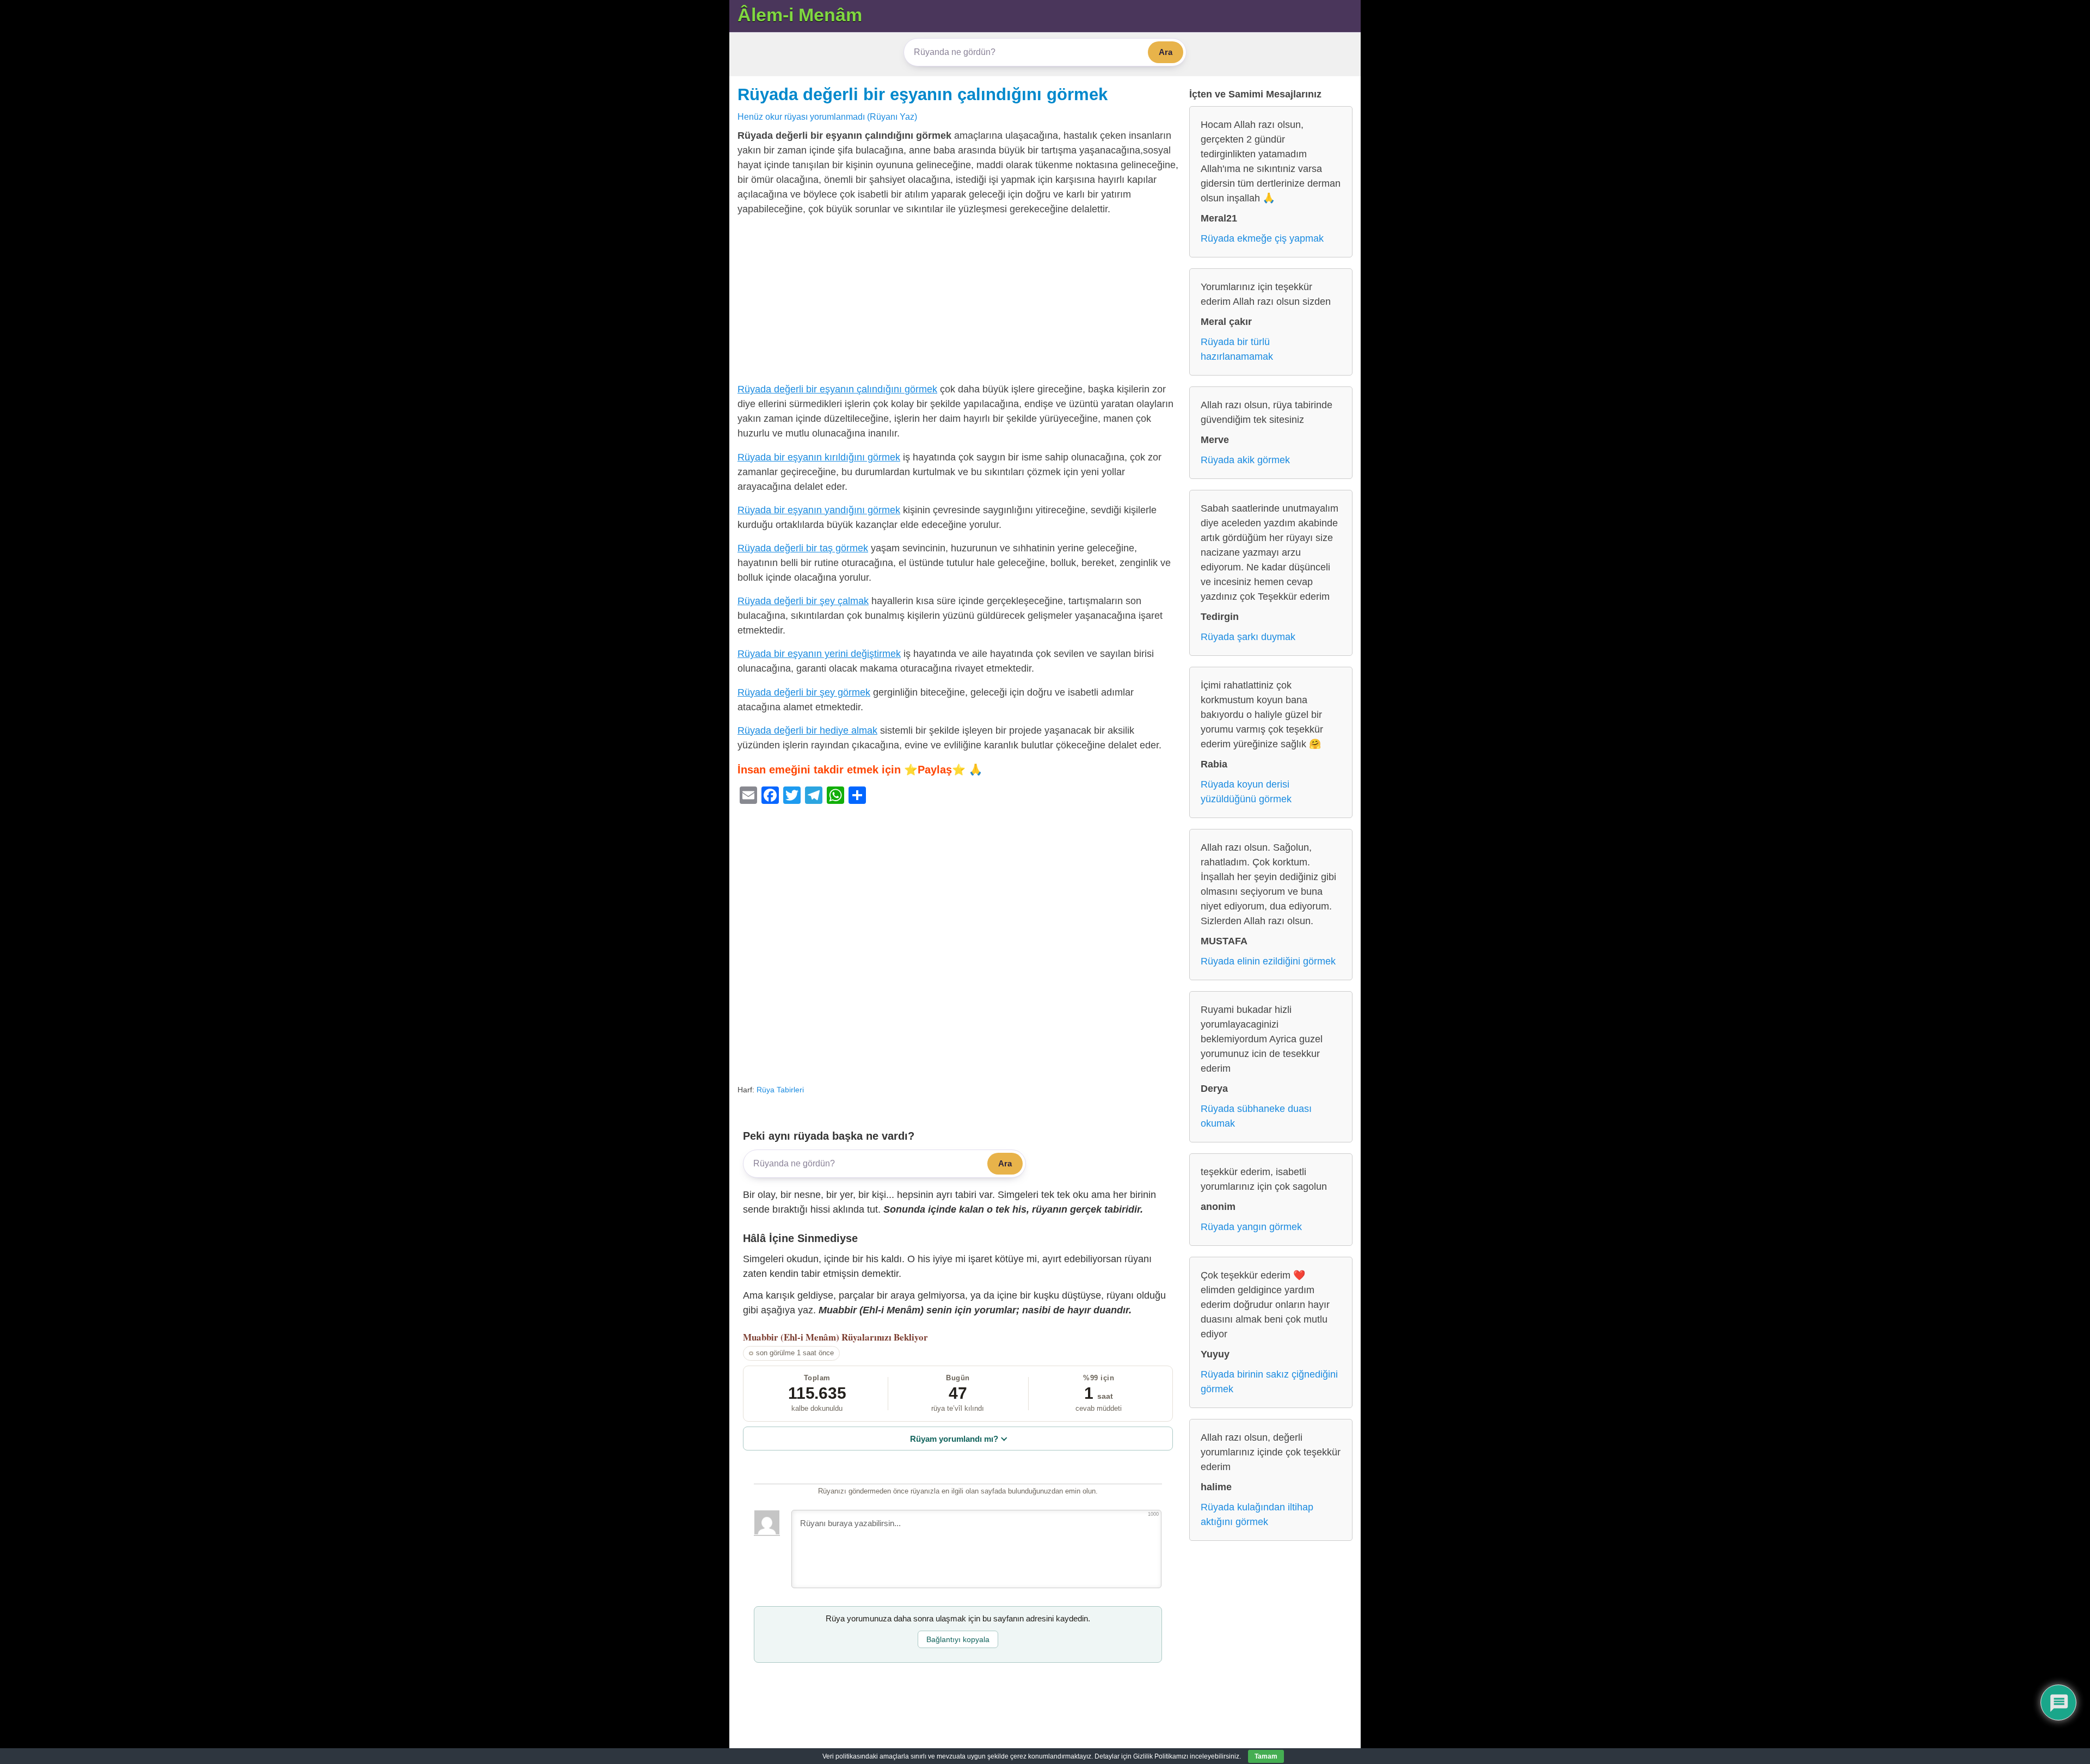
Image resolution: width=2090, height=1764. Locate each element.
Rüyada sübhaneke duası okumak (1256, 1116)
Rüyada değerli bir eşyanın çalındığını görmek (923, 94)
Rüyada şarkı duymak (1248, 637)
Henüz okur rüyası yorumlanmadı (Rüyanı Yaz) (827, 116)
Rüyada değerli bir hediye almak (807, 730)
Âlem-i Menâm (800, 15)
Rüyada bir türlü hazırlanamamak (1237, 349)
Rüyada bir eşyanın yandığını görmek (819, 510)
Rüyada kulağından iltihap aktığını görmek (1257, 1514)
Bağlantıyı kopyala (958, 1639)
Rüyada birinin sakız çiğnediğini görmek (1269, 1382)
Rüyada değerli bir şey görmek (804, 692)
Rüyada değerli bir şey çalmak (803, 601)
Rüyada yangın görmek (1251, 1227)
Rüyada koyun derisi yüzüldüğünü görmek (1246, 792)
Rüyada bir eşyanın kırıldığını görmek (819, 457)
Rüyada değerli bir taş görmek (803, 548)
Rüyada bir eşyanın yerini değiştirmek (819, 654)
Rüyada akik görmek (1245, 460)
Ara (1166, 52)
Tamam (1266, 1756)
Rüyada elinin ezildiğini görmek (1268, 961)
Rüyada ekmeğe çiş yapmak (1262, 238)
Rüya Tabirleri (780, 1090)
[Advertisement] (958, 302)
